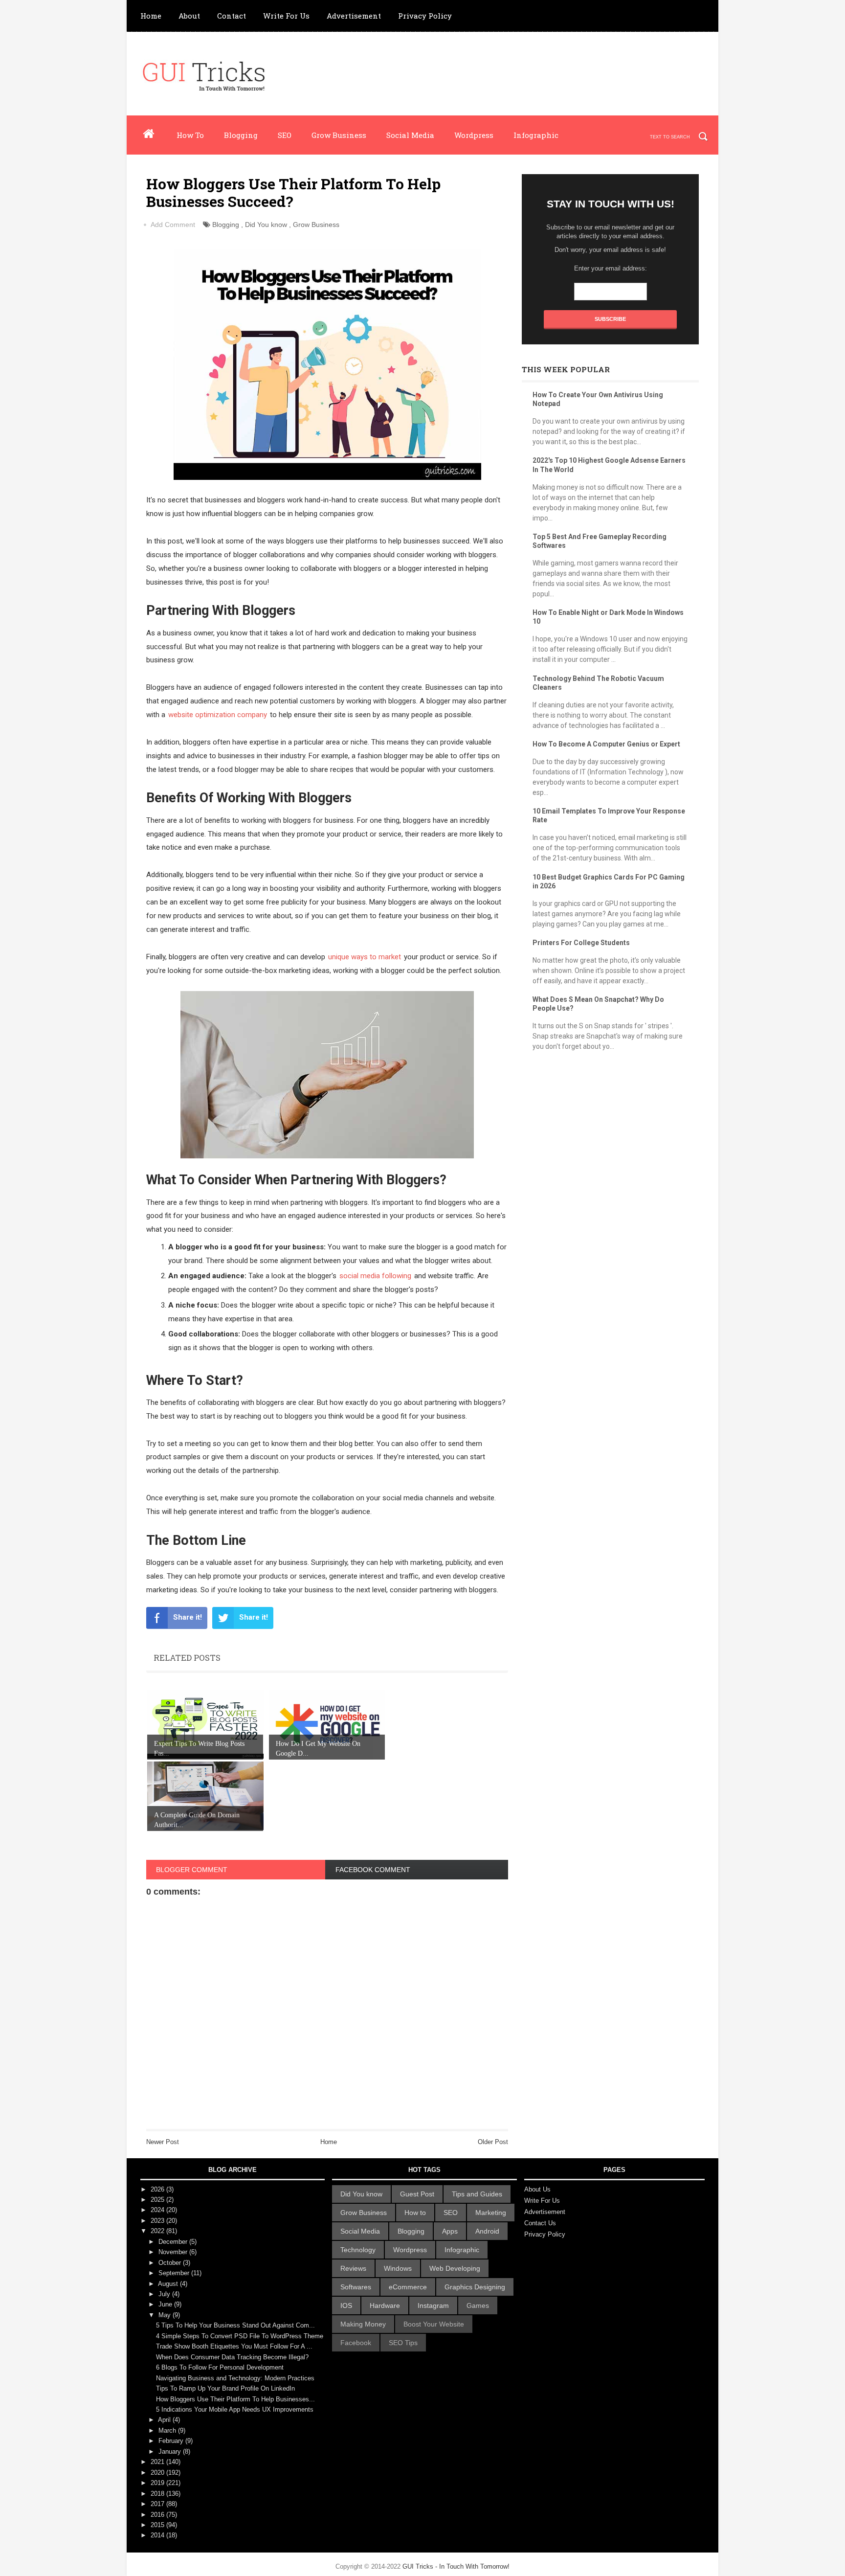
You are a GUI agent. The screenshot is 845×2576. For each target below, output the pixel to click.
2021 (158, 2462)
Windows (398, 2268)
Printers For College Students (581, 943)
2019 (158, 2483)
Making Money (363, 2324)
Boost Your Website (434, 2324)
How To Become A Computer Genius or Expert (606, 744)
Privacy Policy (425, 16)
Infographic (536, 135)
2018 (158, 2494)
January (171, 2452)
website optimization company (218, 715)
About (189, 16)
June (166, 2304)
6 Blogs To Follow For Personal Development (220, 2367)
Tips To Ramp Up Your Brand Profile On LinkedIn (225, 2388)
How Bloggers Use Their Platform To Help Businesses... (235, 2399)
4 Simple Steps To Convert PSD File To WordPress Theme (240, 2336)
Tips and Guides (477, 2194)
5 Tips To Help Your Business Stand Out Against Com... (235, 2325)
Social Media (410, 135)
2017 (158, 2504)
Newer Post (163, 2142)
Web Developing (455, 2268)
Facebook (356, 2343)
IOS (346, 2305)
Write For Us (286, 16)
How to (415, 2213)
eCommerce (408, 2287)
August (169, 2284)
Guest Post (417, 2194)
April (165, 2420)
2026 (158, 2189)
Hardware (385, 2305)
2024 (158, 2210)
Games (478, 2305)
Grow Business (339, 135)
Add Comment (173, 225)
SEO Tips (403, 2343)
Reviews (353, 2268)
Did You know (266, 225)
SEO (285, 135)
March (168, 2430)
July (165, 2294)
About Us (537, 2189)
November (174, 2252)
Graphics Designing (475, 2287)
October (171, 2263)
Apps (450, 2231)
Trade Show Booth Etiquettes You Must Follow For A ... (234, 2346)
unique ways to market (365, 957)
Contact (232, 16)
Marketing (491, 2213)
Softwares (356, 2287)
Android (487, 2231)
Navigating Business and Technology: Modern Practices (235, 2378)
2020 (158, 2473)
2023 (158, 2221)
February (172, 2441)
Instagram (433, 2305)
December (174, 2242)
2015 (158, 2525)
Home (151, 16)
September (175, 2273)
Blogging (241, 135)
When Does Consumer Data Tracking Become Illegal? (232, 2357)
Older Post (493, 2142)
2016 (158, 2515)
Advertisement (354, 16)
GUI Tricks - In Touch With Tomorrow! (456, 2566)
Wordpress (474, 135)
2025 (158, 2200)
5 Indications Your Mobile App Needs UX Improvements (235, 2409)
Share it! (188, 1617)
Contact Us (540, 2223)
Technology (358, 2250)
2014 (158, 2535)
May (166, 2315)
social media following (375, 1276)
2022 (158, 2231)
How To (190, 135)
